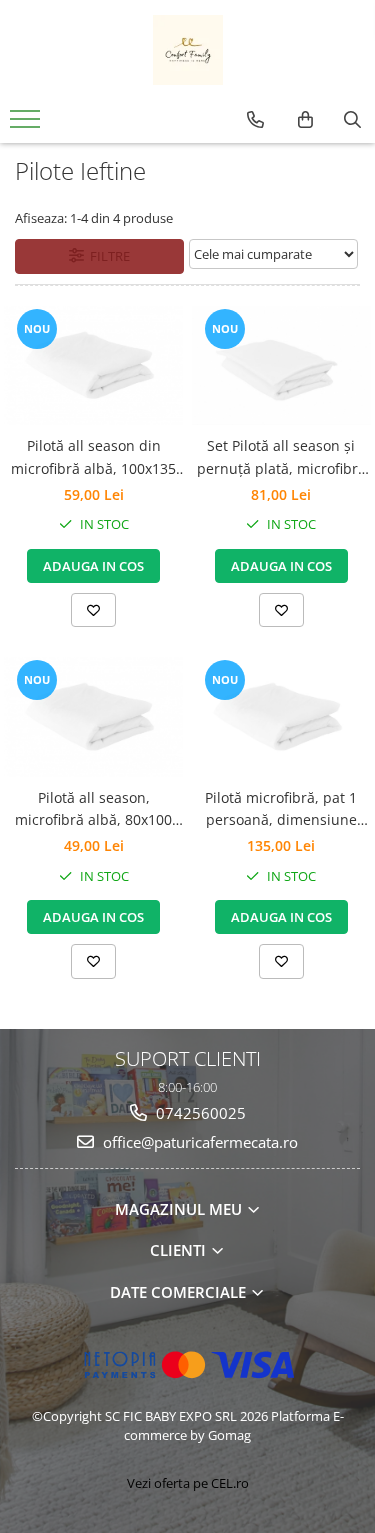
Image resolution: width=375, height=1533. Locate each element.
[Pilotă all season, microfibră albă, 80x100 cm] (94, 716)
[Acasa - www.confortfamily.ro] (188, 50)
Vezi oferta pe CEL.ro (188, 1483)
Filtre (107, 256)
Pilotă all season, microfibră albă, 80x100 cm (93, 810)
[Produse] (27, 125)
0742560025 (199, 1113)
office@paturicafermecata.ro (198, 1142)
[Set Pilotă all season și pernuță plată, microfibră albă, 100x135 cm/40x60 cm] (282, 366)
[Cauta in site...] (352, 120)
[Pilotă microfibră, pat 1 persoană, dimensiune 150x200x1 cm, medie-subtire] (282, 716)
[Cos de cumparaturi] (305, 120)
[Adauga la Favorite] (93, 610)
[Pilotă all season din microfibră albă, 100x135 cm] (94, 365)
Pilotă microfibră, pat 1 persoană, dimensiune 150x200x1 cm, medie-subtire (281, 810)
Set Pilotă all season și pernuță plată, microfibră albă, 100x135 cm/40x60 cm (281, 458)
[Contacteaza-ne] (255, 120)
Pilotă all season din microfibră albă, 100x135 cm (93, 458)
